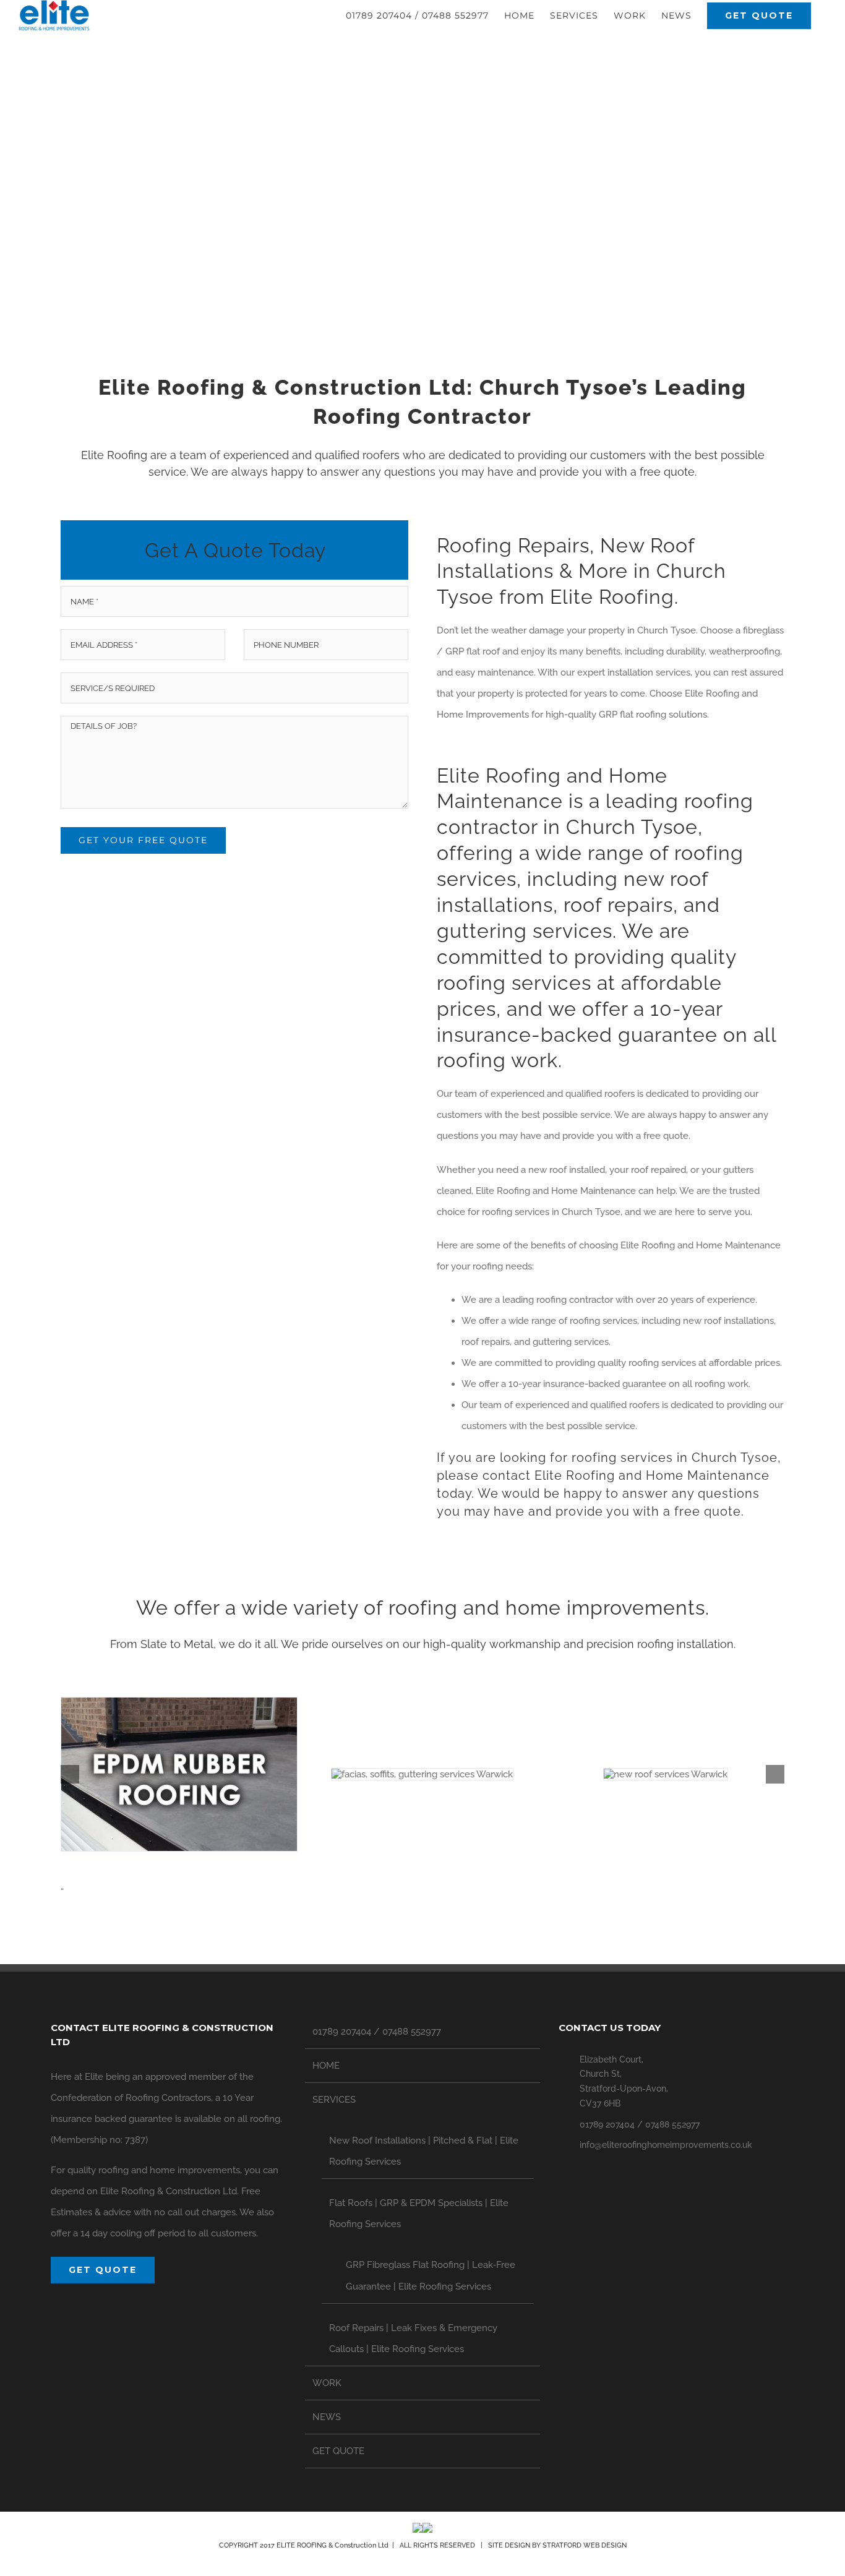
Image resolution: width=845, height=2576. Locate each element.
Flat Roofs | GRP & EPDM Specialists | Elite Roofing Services (419, 2213)
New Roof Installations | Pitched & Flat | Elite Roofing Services (424, 2151)
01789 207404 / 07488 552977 (377, 2032)
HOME (326, 2066)
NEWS (327, 2417)
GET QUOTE (338, 2451)
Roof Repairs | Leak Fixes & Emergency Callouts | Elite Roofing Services (413, 2338)
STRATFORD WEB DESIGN (585, 2545)
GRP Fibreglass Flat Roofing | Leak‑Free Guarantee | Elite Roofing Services (431, 2275)
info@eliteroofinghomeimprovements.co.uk (666, 2145)
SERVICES (334, 2100)
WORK (327, 2383)
